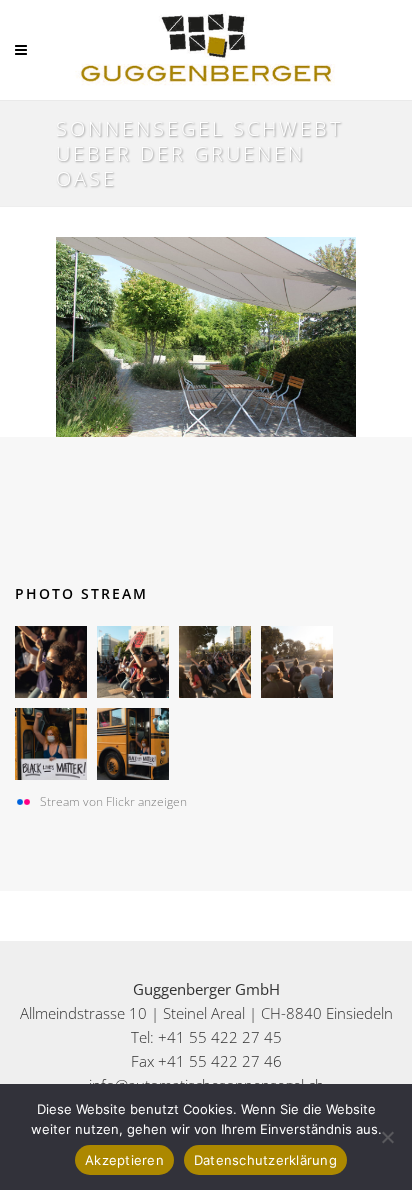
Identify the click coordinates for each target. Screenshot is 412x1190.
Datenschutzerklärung (265, 1160)
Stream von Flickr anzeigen (113, 801)
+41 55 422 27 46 (220, 1061)
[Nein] (387, 1137)
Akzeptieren (124, 1160)
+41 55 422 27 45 (220, 1037)
